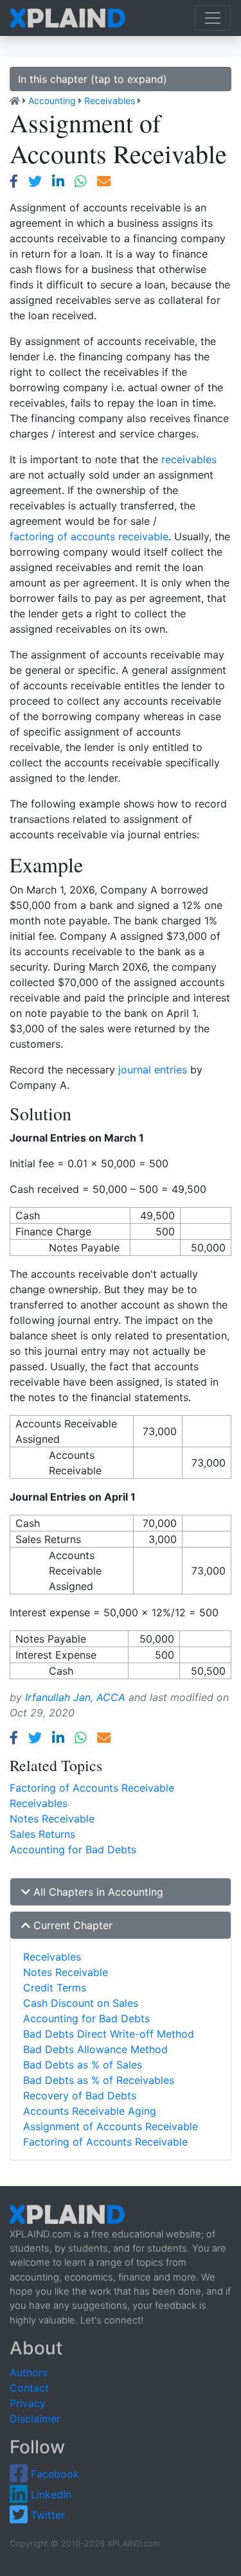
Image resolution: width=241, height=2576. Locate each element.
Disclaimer (35, 2419)
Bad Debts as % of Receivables (99, 2080)
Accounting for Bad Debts (73, 1849)
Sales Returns (42, 1834)
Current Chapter (71, 1925)
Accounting (52, 101)
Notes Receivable (52, 1819)
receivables (189, 459)
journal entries (153, 1070)
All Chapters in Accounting (97, 1892)
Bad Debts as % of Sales (83, 2065)
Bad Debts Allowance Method (95, 2049)
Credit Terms (55, 1988)
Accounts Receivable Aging (90, 2111)
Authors (29, 2372)
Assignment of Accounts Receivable (111, 2126)
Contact (29, 2388)
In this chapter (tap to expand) (93, 79)
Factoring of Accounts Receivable (92, 1788)
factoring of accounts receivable (89, 536)
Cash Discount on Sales (81, 2003)
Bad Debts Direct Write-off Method (109, 2034)
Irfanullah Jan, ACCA (75, 1697)
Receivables (110, 101)
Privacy (28, 2403)
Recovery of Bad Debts (80, 2095)
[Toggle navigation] (213, 18)
